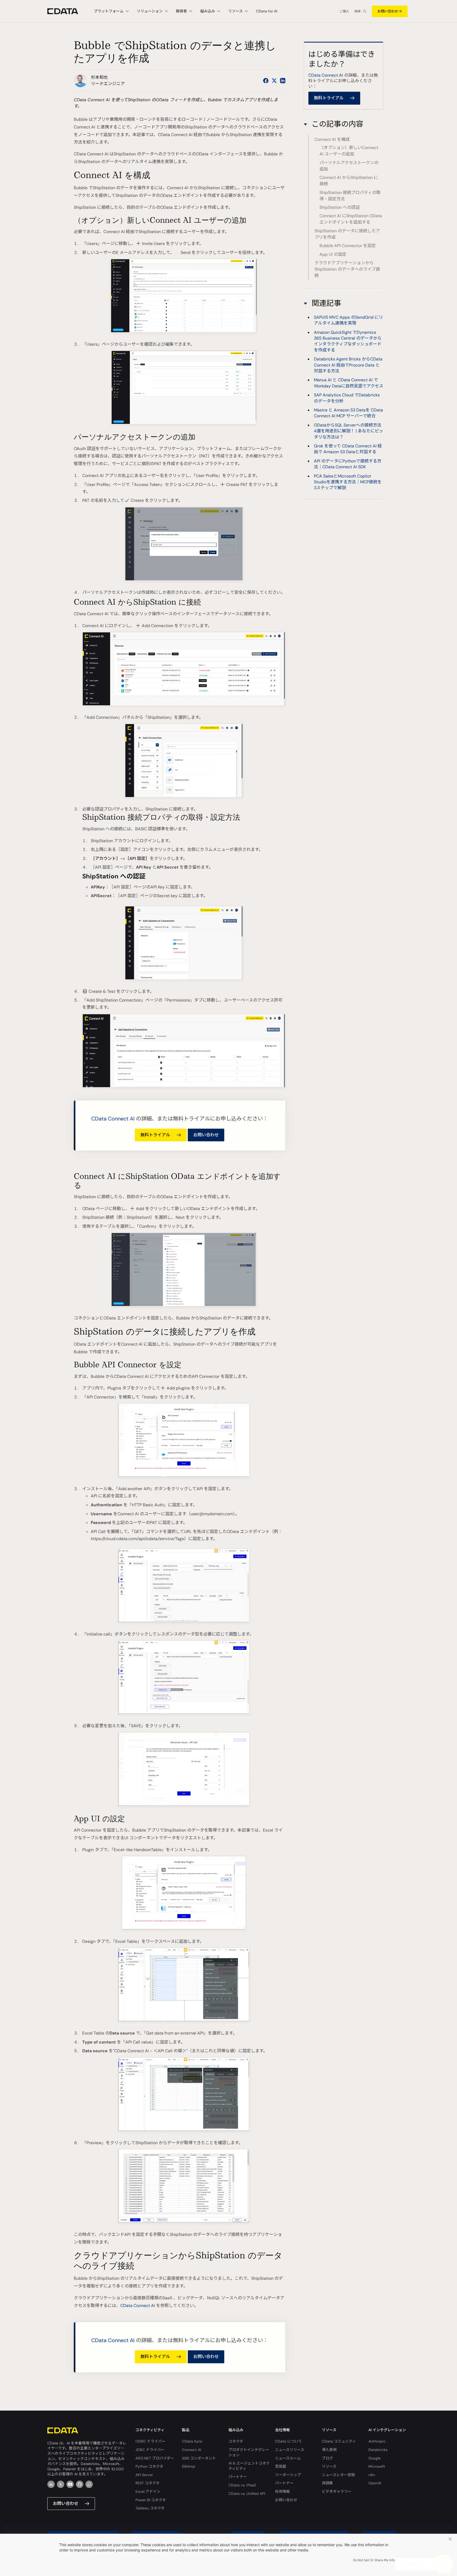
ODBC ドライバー (150, 2441)
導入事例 (329, 2450)
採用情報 (282, 2491)
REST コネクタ (147, 2483)
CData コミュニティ (339, 2441)
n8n (372, 2475)
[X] (61, 2484)
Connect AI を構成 (332, 139)
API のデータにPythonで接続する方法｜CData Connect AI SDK (348, 464)
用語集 (327, 2483)
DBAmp (189, 2466)
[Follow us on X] (274, 81)
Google (374, 2458)
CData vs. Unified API (247, 2494)
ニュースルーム (288, 2458)
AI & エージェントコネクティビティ (249, 2466)
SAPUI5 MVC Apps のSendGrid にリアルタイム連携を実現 (348, 320)
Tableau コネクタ (150, 2508)
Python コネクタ (149, 2466)
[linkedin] (51, 2484)
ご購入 (344, 11)
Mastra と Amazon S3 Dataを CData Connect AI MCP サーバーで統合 (348, 413)
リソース (329, 2466)
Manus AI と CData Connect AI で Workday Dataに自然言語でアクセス (349, 383)
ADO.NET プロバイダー (155, 2458)
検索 (358, 11)
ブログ (327, 2458)
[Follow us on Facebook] (266, 81)
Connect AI (191, 2450)
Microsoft (377, 2466)
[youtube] (70, 2484)
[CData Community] (89, 2484)
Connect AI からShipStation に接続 (349, 181)
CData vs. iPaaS (242, 2485)
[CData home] (67, 11)
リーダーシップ (288, 2475)
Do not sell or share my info (374, 2560)
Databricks (378, 2450)
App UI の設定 (333, 254)
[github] (80, 2484)
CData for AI (267, 11)
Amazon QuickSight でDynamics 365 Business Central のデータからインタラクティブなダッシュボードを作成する (348, 341)
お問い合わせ (388, 11)
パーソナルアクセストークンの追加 (349, 166)
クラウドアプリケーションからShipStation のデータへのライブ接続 (347, 269)
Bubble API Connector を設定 (348, 246)
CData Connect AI (113, 1119)
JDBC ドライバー (150, 2450)
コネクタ (236, 2441)
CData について (289, 2441)
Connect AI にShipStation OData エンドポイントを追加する (351, 219)
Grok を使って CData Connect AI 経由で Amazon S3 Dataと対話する (348, 449)
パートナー (238, 2477)
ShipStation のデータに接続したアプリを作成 (347, 234)
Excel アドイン (148, 2491)
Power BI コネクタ (151, 2500)
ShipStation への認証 (340, 207)
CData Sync (192, 2441)
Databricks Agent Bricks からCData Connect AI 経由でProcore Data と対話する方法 (348, 365)
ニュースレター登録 (338, 2475)
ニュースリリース (290, 2450)
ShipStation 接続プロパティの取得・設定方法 (350, 196)
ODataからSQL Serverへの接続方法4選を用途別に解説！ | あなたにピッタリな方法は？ (349, 431)
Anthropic (377, 2441)
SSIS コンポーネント (199, 2458)
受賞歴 (281, 2466)
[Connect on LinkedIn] (283, 81)
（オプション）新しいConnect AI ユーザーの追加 (349, 151)
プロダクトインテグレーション (249, 2452)
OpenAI (375, 2483)
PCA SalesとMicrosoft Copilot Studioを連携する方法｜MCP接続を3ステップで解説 (348, 482)
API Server (144, 2475)
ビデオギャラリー (337, 2491)
